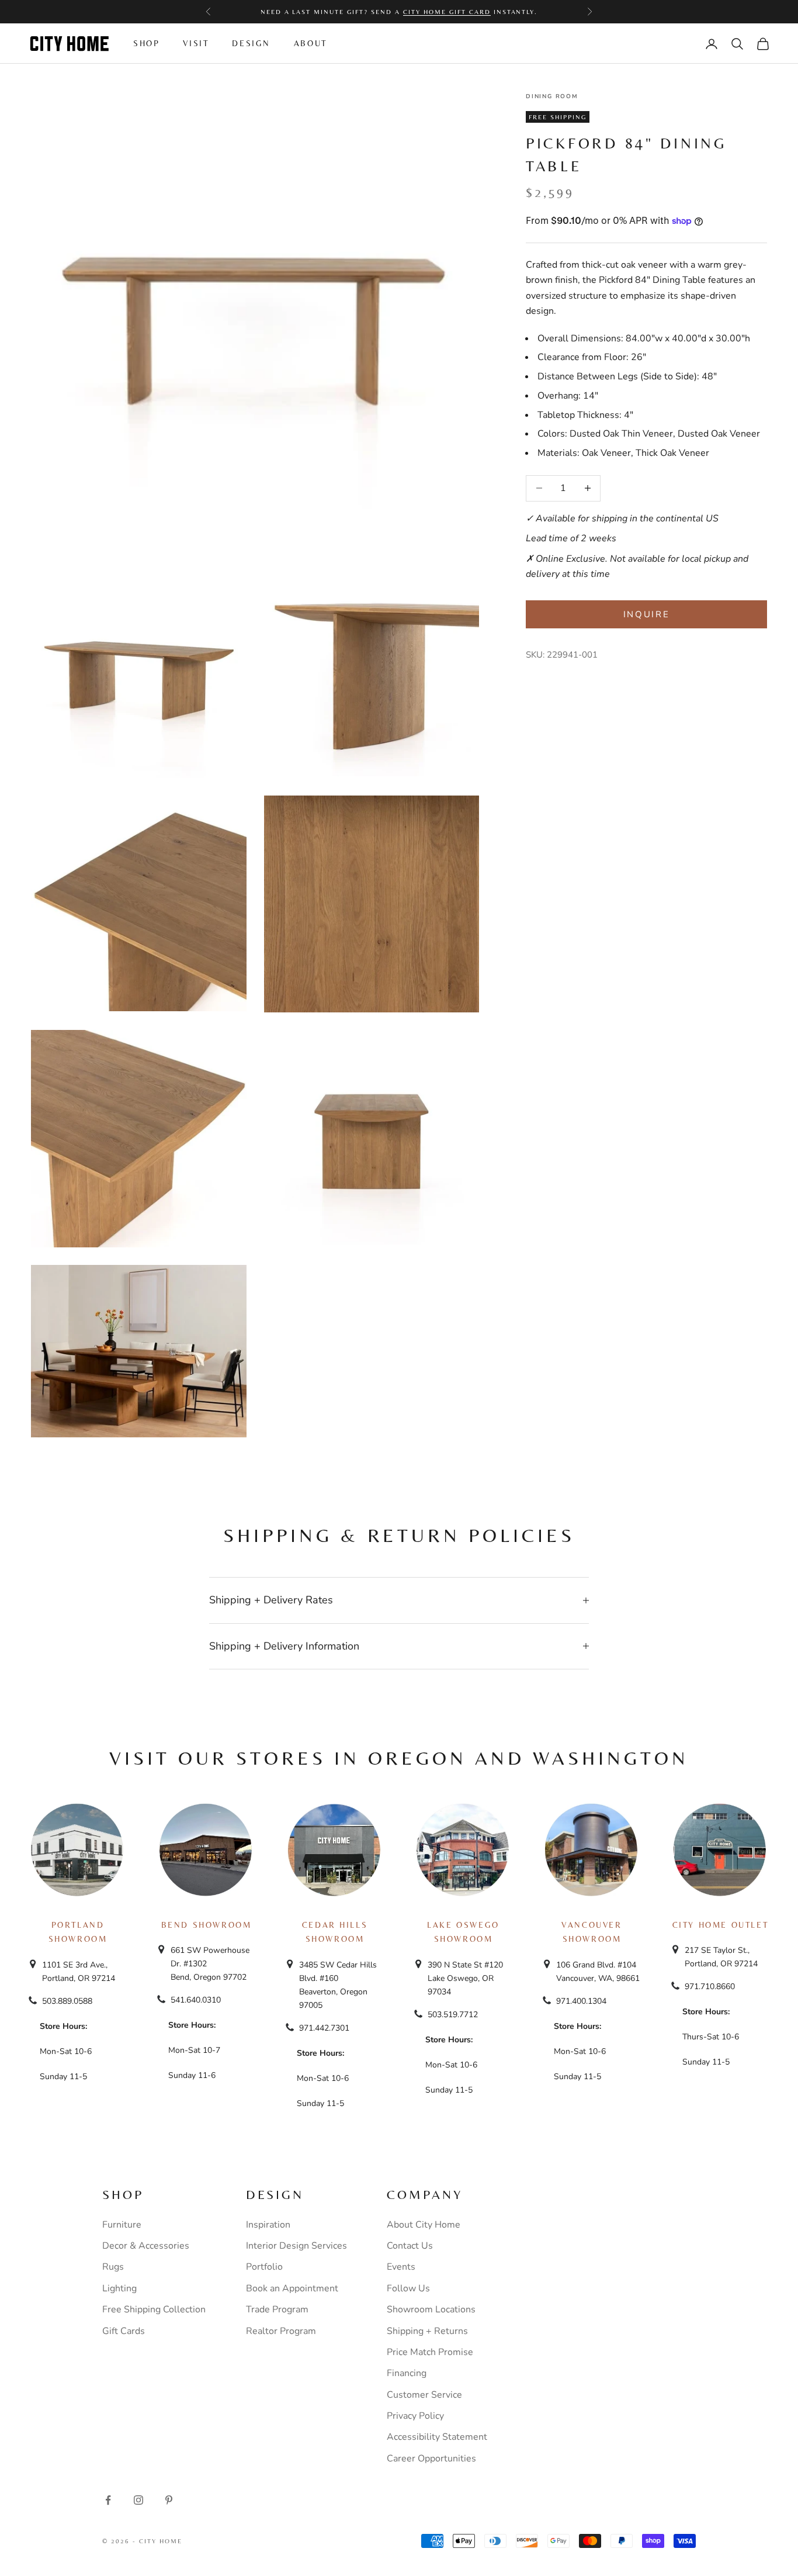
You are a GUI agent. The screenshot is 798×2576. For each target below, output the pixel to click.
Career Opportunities (431, 2459)
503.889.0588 (67, 2001)
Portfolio (264, 2267)
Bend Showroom (207, 1925)
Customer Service (424, 2395)
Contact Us (410, 2246)
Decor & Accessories (146, 2246)
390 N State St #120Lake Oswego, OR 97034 (465, 1978)
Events (401, 2267)
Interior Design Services (296, 2246)
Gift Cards (124, 2331)
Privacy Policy (415, 2416)
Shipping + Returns (427, 2331)
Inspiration (268, 2225)
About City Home (424, 2225)
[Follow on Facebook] (108, 2500)
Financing (407, 2373)
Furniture (122, 2225)
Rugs (113, 2267)
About (310, 43)
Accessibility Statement (437, 2437)
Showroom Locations (431, 2309)
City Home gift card (447, 12)
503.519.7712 (453, 2015)
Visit (196, 43)
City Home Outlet (720, 1925)
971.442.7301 (324, 2028)
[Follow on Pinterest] (169, 2500)
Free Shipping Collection (154, 2309)
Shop (146, 43)
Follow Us (408, 2288)
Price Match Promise (430, 2352)
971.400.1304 (581, 2001)
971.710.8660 (710, 1987)
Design (251, 43)
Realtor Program (281, 2331)
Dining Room (552, 96)
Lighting (119, 2288)
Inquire (647, 614)
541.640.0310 (196, 2000)
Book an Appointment (292, 2288)
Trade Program (277, 2309)
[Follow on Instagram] (138, 2500)
